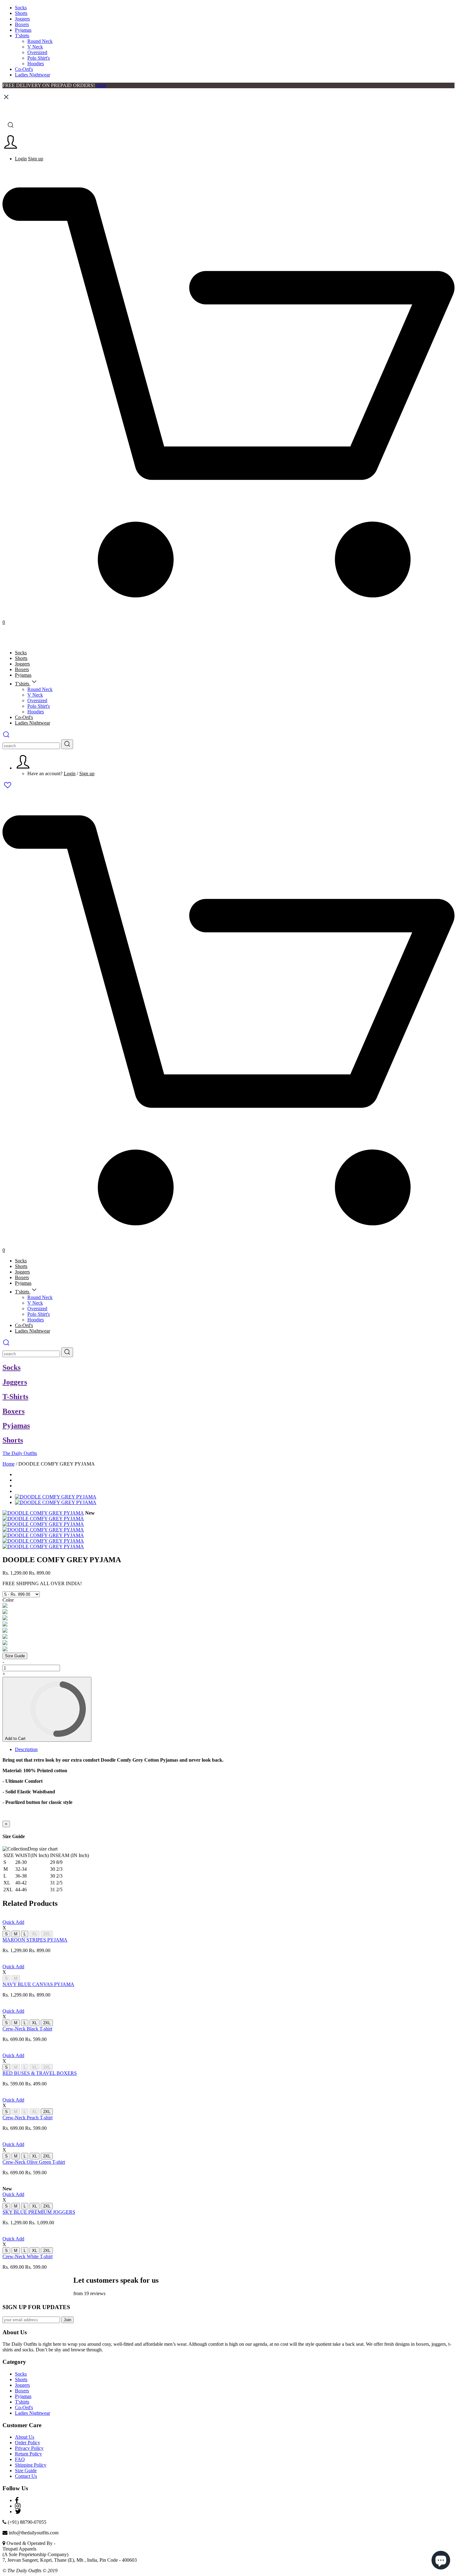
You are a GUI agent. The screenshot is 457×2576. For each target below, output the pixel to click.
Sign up (36, 159)
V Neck (35, 47)
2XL (47, 1934)
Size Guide (15, 1656)
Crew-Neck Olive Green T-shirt (34, 2162)
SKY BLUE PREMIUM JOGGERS (39, 2212)
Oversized (37, 52)
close (101, 85)
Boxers (22, 24)
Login (21, 159)
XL (35, 1934)
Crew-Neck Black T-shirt (27, 2029)
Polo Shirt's (39, 58)
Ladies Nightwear (32, 75)
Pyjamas (23, 30)
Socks (21, 8)
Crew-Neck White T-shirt (28, 2256)
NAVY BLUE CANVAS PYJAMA (38, 1984)
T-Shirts (15, 1397)
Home (9, 1464)
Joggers (22, 19)
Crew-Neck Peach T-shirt (28, 2118)
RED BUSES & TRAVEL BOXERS (40, 2073)
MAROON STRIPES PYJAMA (35, 1940)
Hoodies (36, 64)
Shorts (21, 13)
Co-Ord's (24, 69)
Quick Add (13, 1922)
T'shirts (22, 36)
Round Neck (40, 41)
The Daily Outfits (20, 1453)
